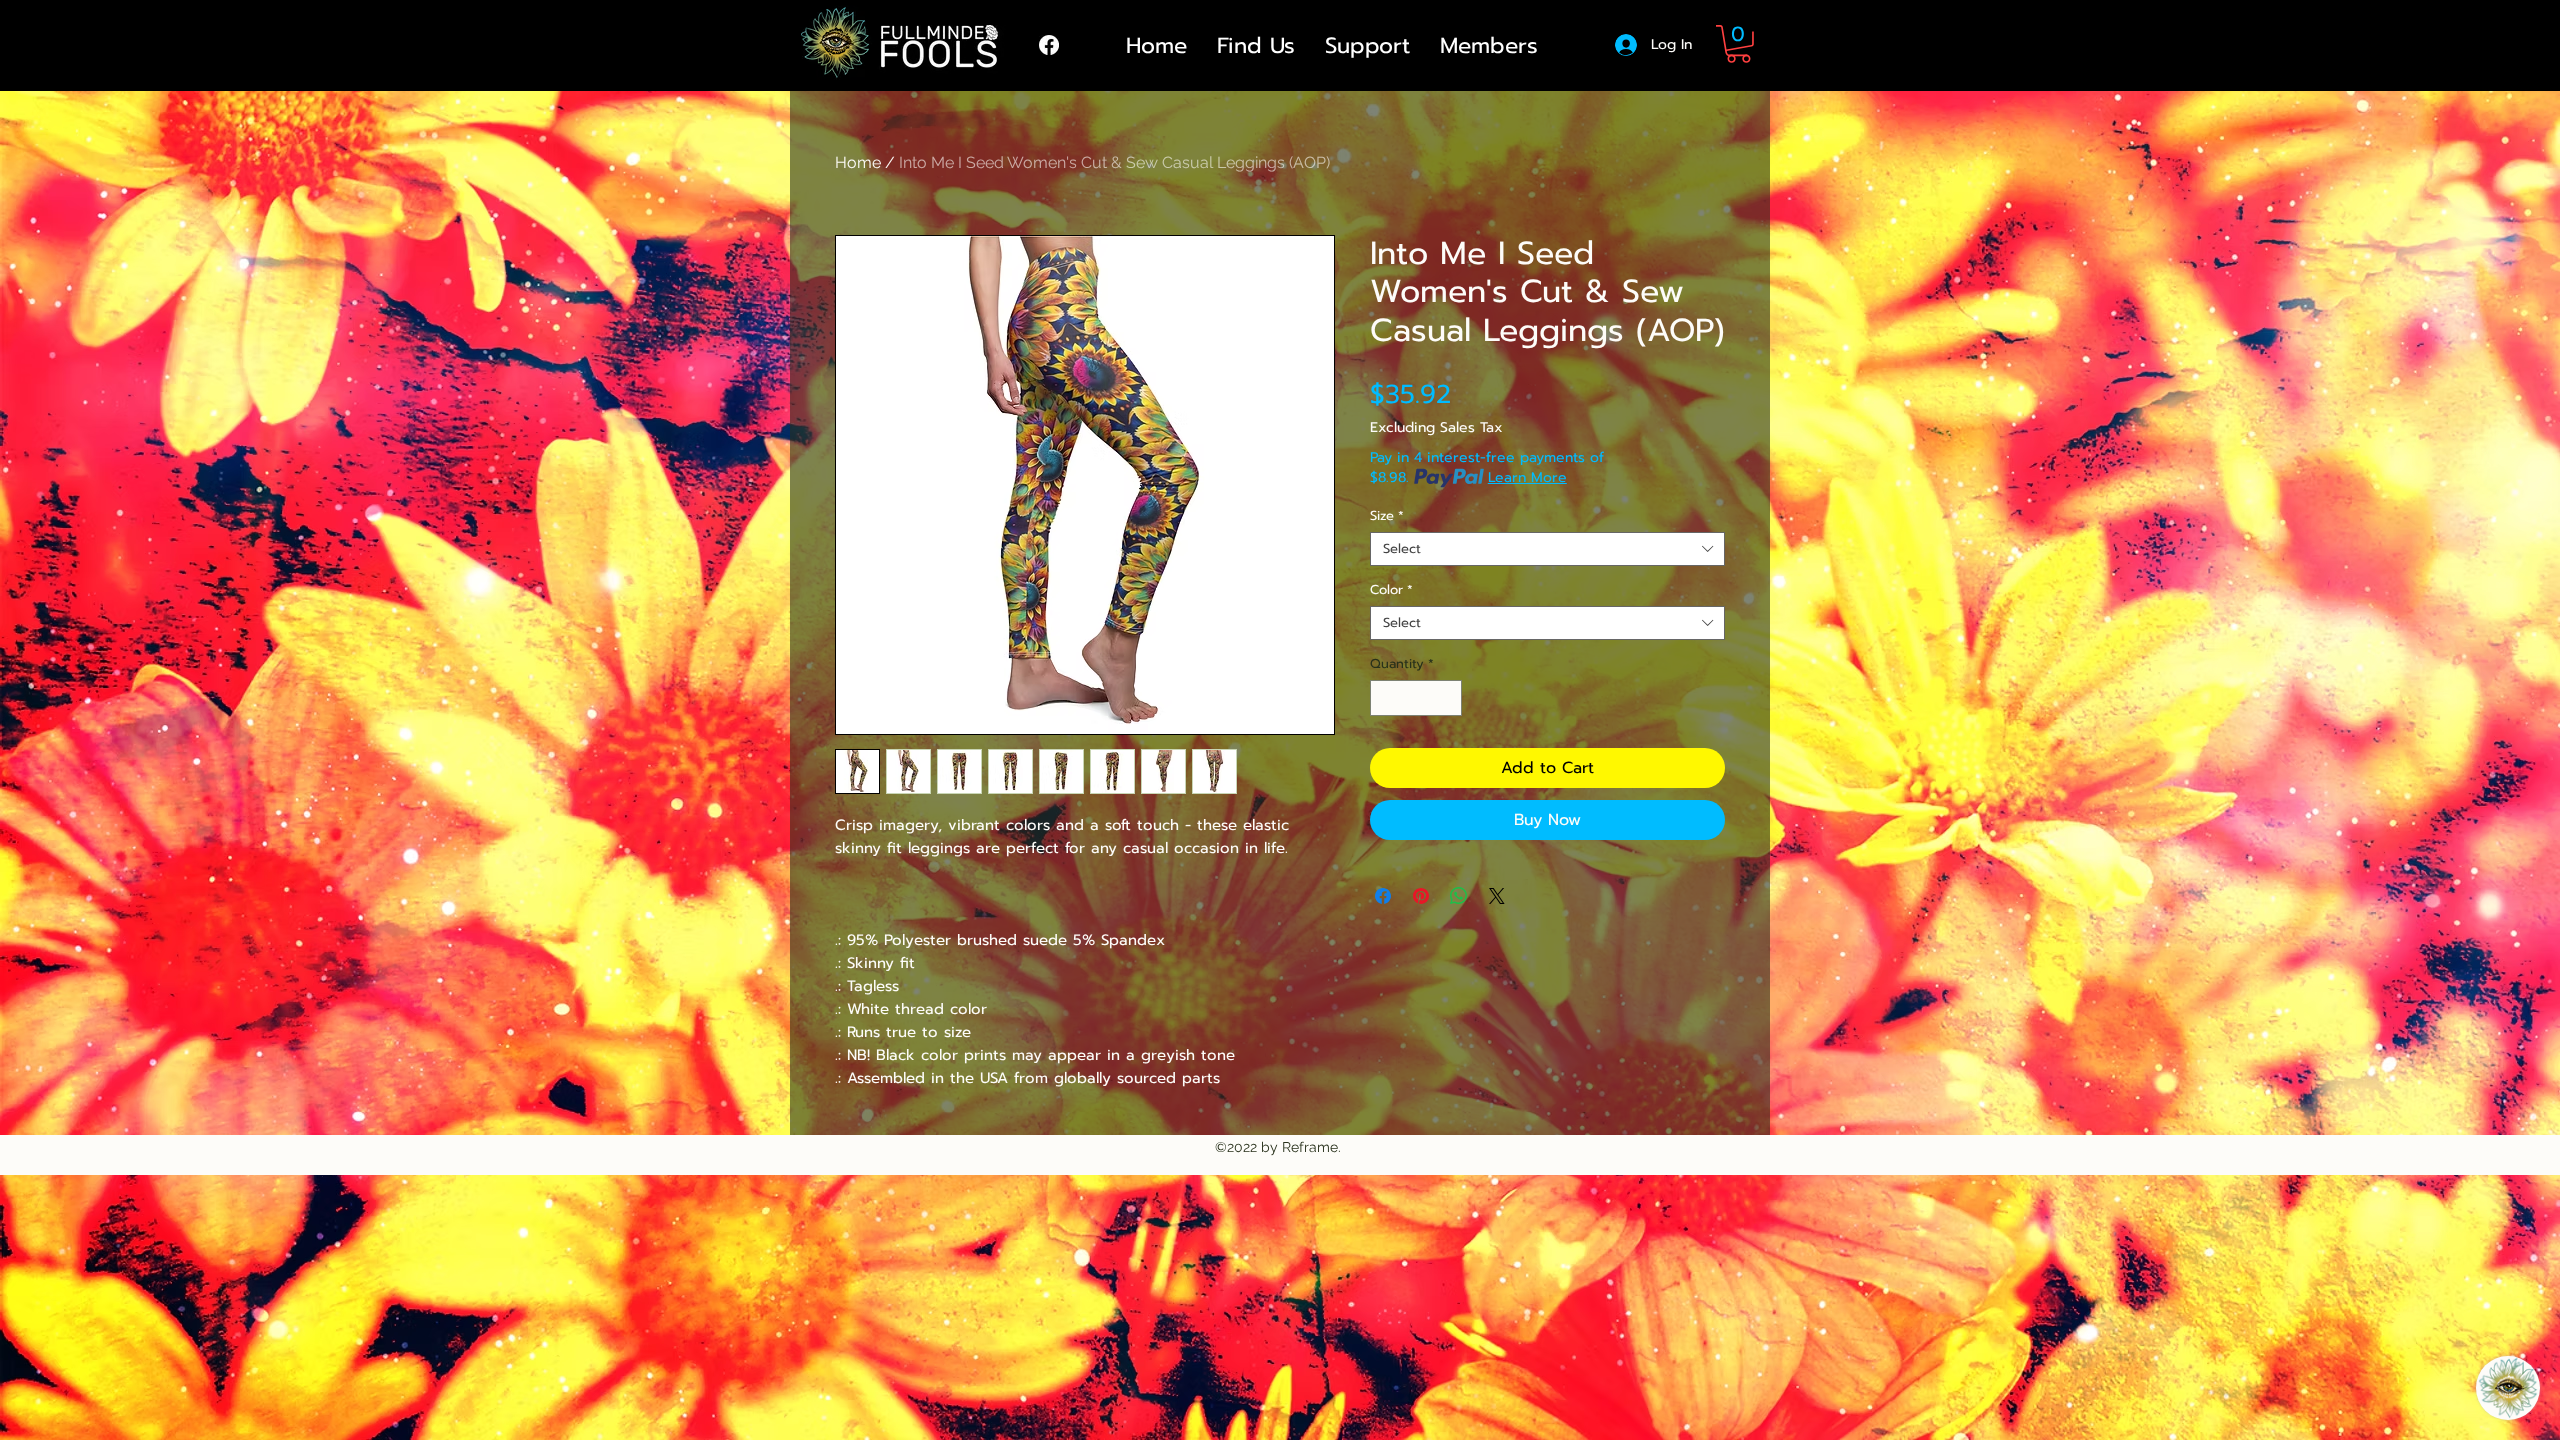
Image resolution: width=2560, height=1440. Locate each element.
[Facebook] (1049, 45)
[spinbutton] (1416, 698)
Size (1387, 516)
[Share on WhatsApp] (1459, 896)
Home (858, 162)
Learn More (1527, 478)
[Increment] (1448, 698)
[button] (1738, 44)
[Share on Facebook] (1383, 896)
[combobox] (1547, 549)
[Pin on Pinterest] (1421, 896)
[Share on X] (1497, 896)
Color (1391, 590)
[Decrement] (1385, 698)
